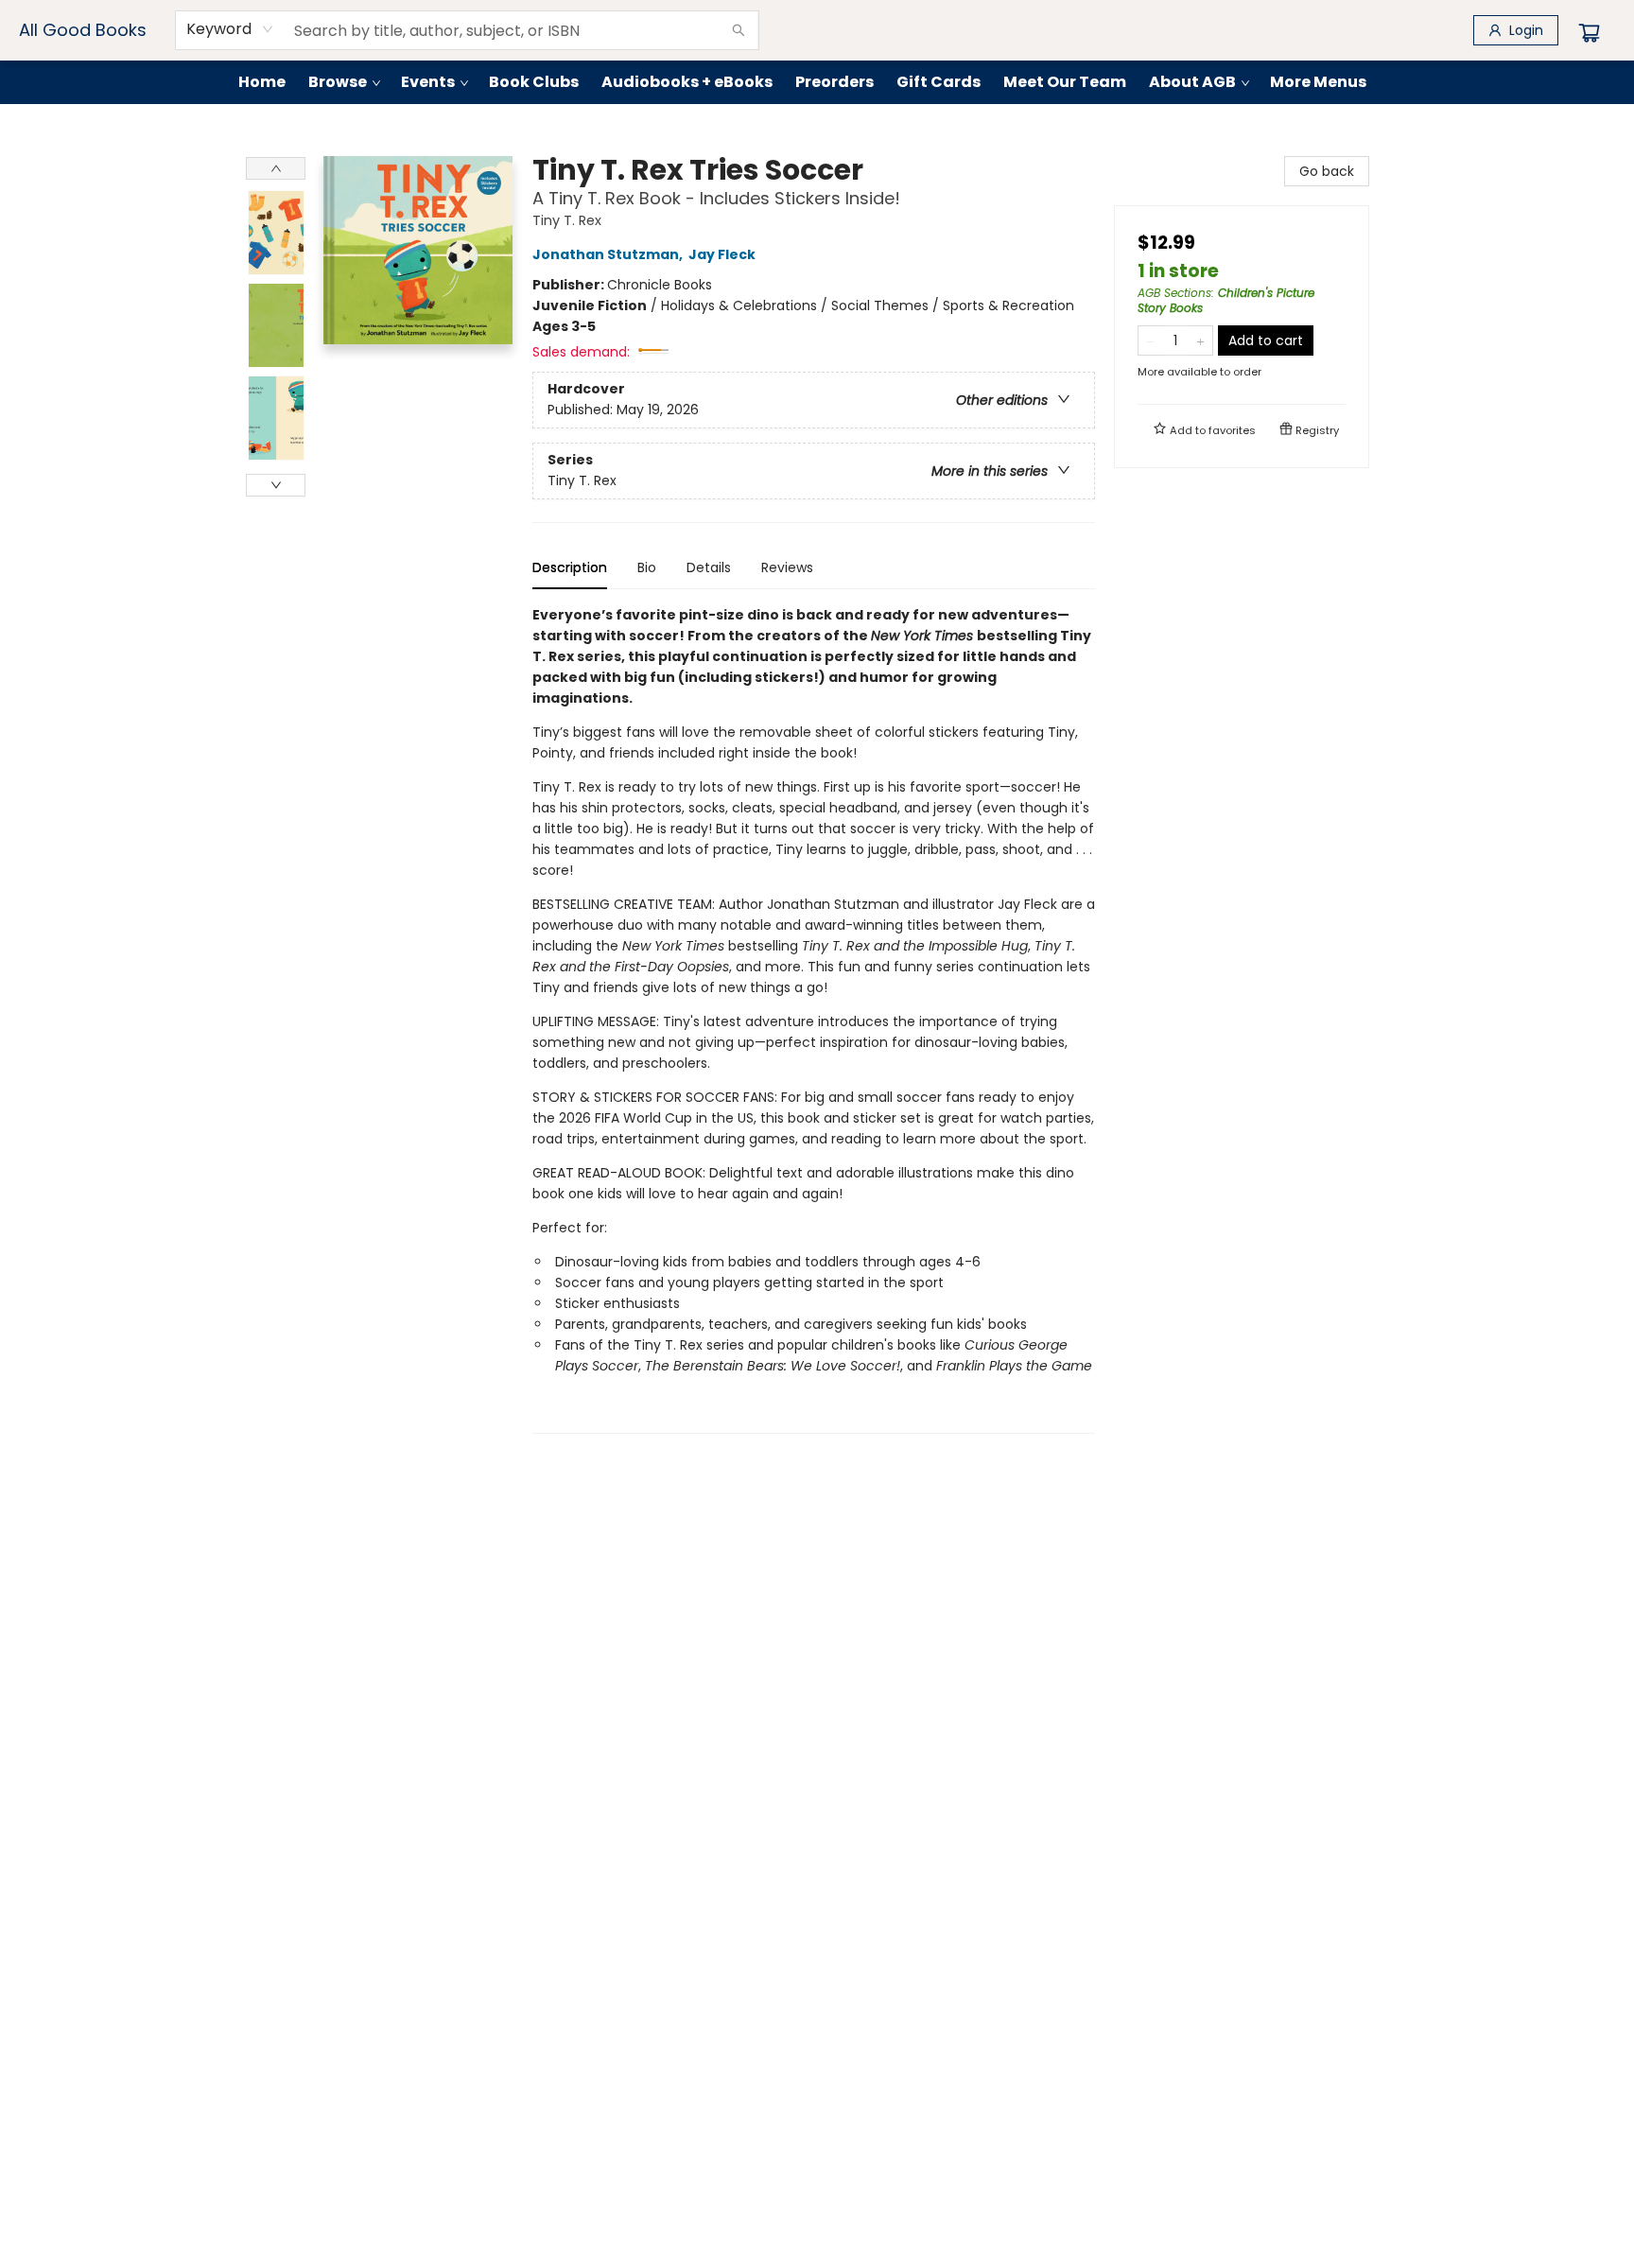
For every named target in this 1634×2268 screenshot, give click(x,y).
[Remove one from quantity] (1150, 340)
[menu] (817, 82)
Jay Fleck (722, 254)
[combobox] (230, 29)
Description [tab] (570, 567)
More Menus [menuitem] (1318, 82)
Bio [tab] (647, 567)
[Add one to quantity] (1200, 340)
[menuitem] (262, 82)
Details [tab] (709, 567)
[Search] (739, 30)
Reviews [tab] (787, 567)
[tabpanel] (814, 1019)
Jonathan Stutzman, (609, 254)
